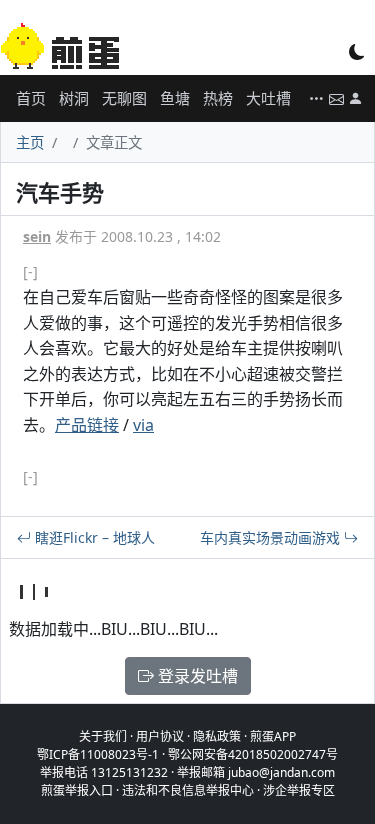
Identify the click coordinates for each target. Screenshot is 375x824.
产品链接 (87, 425)
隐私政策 (217, 736)
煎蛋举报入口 (77, 790)
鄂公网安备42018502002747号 (253, 754)
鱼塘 (175, 98)
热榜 (218, 98)
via (143, 425)
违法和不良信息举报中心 (188, 790)
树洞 (74, 98)
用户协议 (160, 736)
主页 (30, 142)
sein (37, 236)
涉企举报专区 (299, 790)
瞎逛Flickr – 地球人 (93, 537)
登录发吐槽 (196, 676)
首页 (31, 98)
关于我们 (103, 736)
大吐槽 (268, 98)
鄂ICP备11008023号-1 (98, 754)
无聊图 (124, 98)
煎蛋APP (273, 736)
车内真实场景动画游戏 (272, 537)
